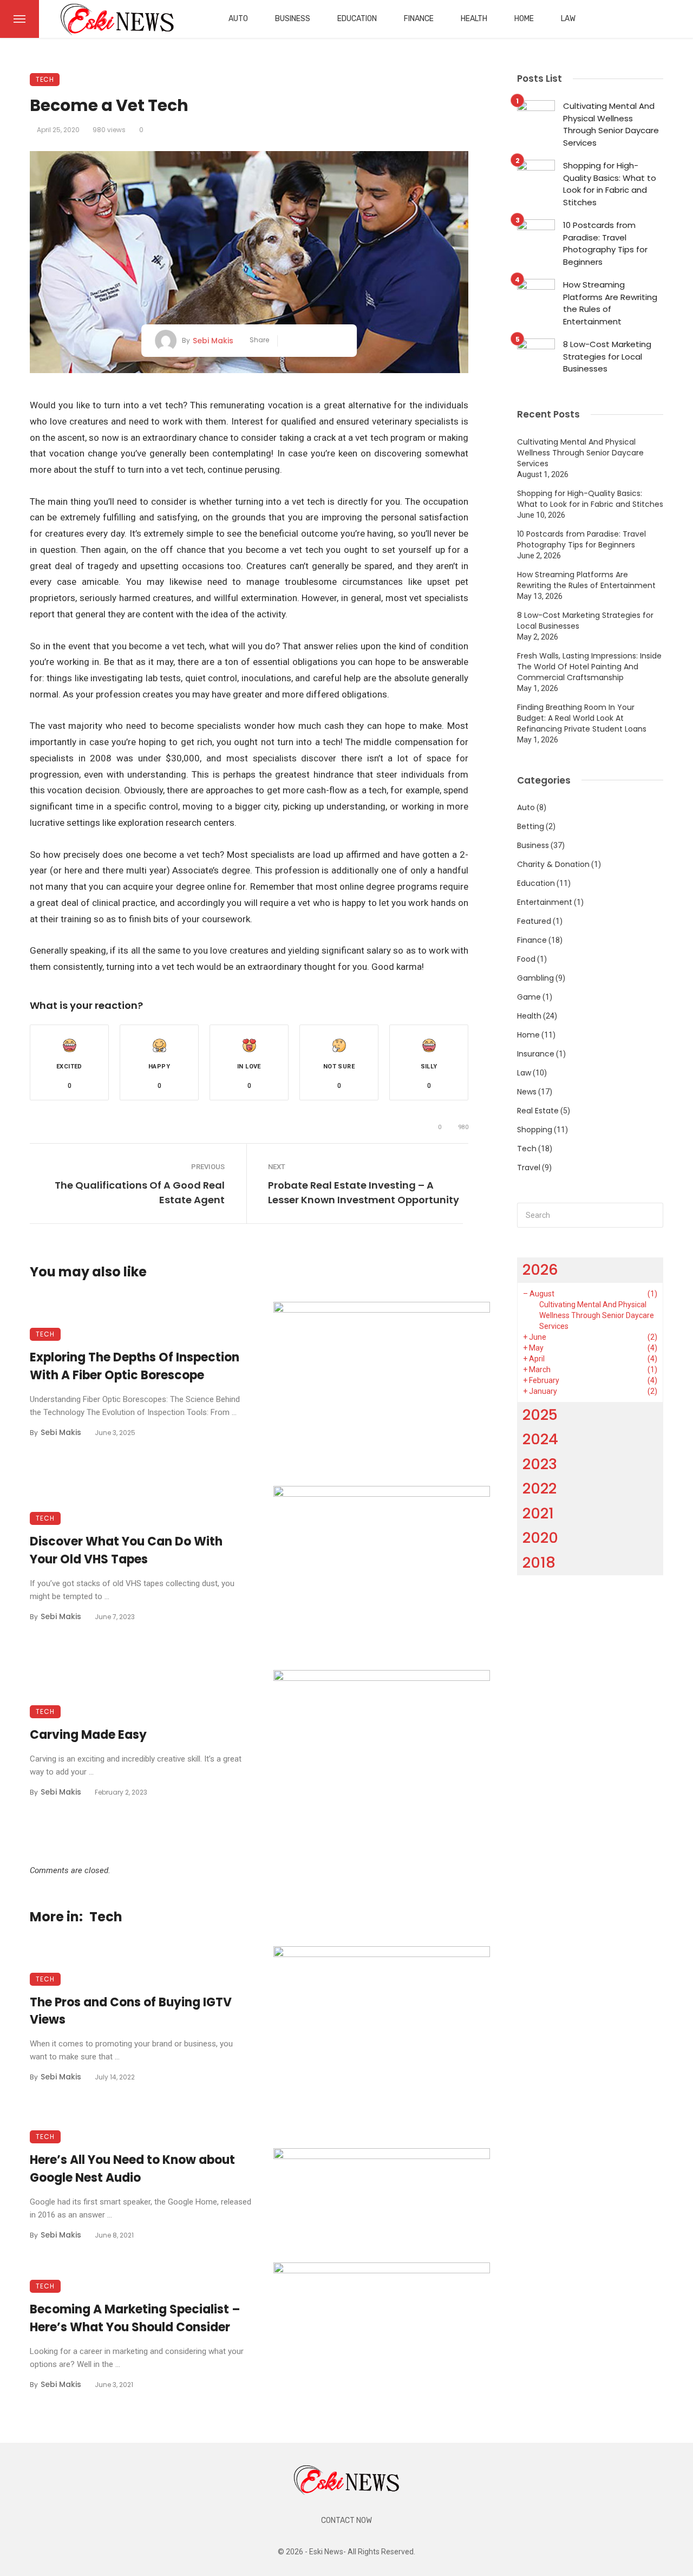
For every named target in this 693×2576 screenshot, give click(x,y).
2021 (538, 1513)
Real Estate (538, 1111)
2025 (540, 1415)
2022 (540, 1488)
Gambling (535, 978)
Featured (534, 921)
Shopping (535, 1130)
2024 (540, 1439)
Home (524, 19)
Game (529, 997)
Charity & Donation (553, 864)
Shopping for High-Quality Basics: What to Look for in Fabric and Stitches (610, 184)
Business (293, 19)
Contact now (346, 2520)
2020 (540, 1538)
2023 (540, 1464)
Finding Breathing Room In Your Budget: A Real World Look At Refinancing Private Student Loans (582, 718)
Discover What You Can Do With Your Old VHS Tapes (126, 1550)
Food (526, 959)
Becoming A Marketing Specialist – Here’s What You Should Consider (135, 2318)
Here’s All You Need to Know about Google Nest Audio (132, 2169)
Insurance (536, 1054)
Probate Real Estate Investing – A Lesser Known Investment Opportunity (364, 1192)
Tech (45, 79)
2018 (539, 1563)
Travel (529, 1168)
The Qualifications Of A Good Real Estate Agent (140, 1192)
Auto (238, 19)
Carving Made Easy (88, 1735)
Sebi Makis (213, 341)
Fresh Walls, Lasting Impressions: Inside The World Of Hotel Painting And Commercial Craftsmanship (589, 667)
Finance (419, 19)
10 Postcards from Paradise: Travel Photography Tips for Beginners (605, 243)
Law (568, 19)
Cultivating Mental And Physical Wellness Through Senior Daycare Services (611, 124)
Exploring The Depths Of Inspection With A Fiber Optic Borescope (135, 1366)
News (527, 1092)
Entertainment (545, 902)
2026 (540, 1270)
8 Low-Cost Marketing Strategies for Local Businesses (607, 356)
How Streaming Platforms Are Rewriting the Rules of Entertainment (610, 303)
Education (357, 19)
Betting (531, 826)
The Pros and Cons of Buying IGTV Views (131, 2011)
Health (474, 19)
